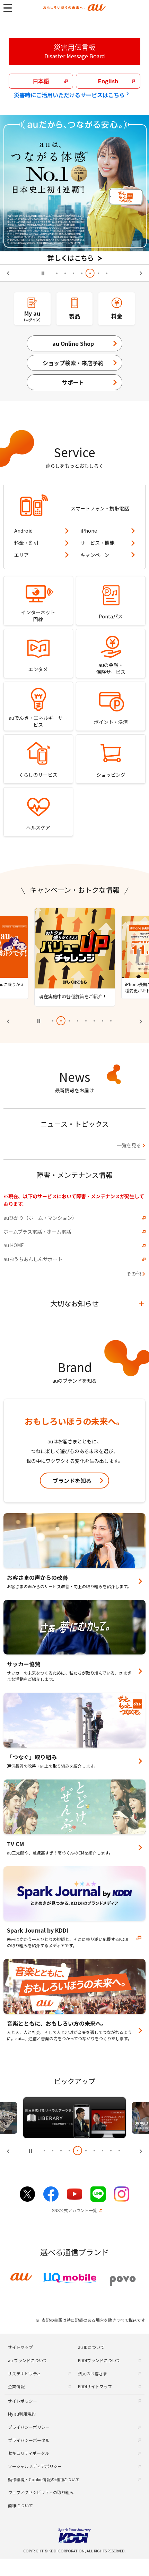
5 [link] (90, 273)
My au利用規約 (22, 2414)
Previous (11, 273)
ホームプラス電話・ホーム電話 (37, 1237)
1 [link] (57, 273)
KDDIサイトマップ (95, 2386)
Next (138, 273)
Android (23, 531)
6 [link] (98, 273)
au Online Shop (73, 343)
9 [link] (111, 2156)
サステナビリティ (24, 2373)
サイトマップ (20, 2347)
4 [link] (82, 273)
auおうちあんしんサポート (33, 1264)
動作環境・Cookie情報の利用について (44, 2479)
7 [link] (107, 273)
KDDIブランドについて (99, 2360)
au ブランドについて (28, 2360)
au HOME (14, 1251)
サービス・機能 (97, 543)
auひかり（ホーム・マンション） (40, 1223)
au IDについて (91, 2347)
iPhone (89, 531)
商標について (20, 2505)
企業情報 (16, 2386)
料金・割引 (26, 543)
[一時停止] (43, 273)
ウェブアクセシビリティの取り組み (41, 2492)
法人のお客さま (93, 2373)
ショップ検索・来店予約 (73, 363)
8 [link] (111, 1026)
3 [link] (73, 273)
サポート (73, 382)
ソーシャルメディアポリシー (35, 2466)
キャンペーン (95, 555)
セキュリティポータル (29, 2453)
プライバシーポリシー (29, 2427)
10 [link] (119, 2156)
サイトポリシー (23, 2401)
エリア (21, 555)
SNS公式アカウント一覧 (74, 2216)
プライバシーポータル (29, 2440)
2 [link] (65, 273)
